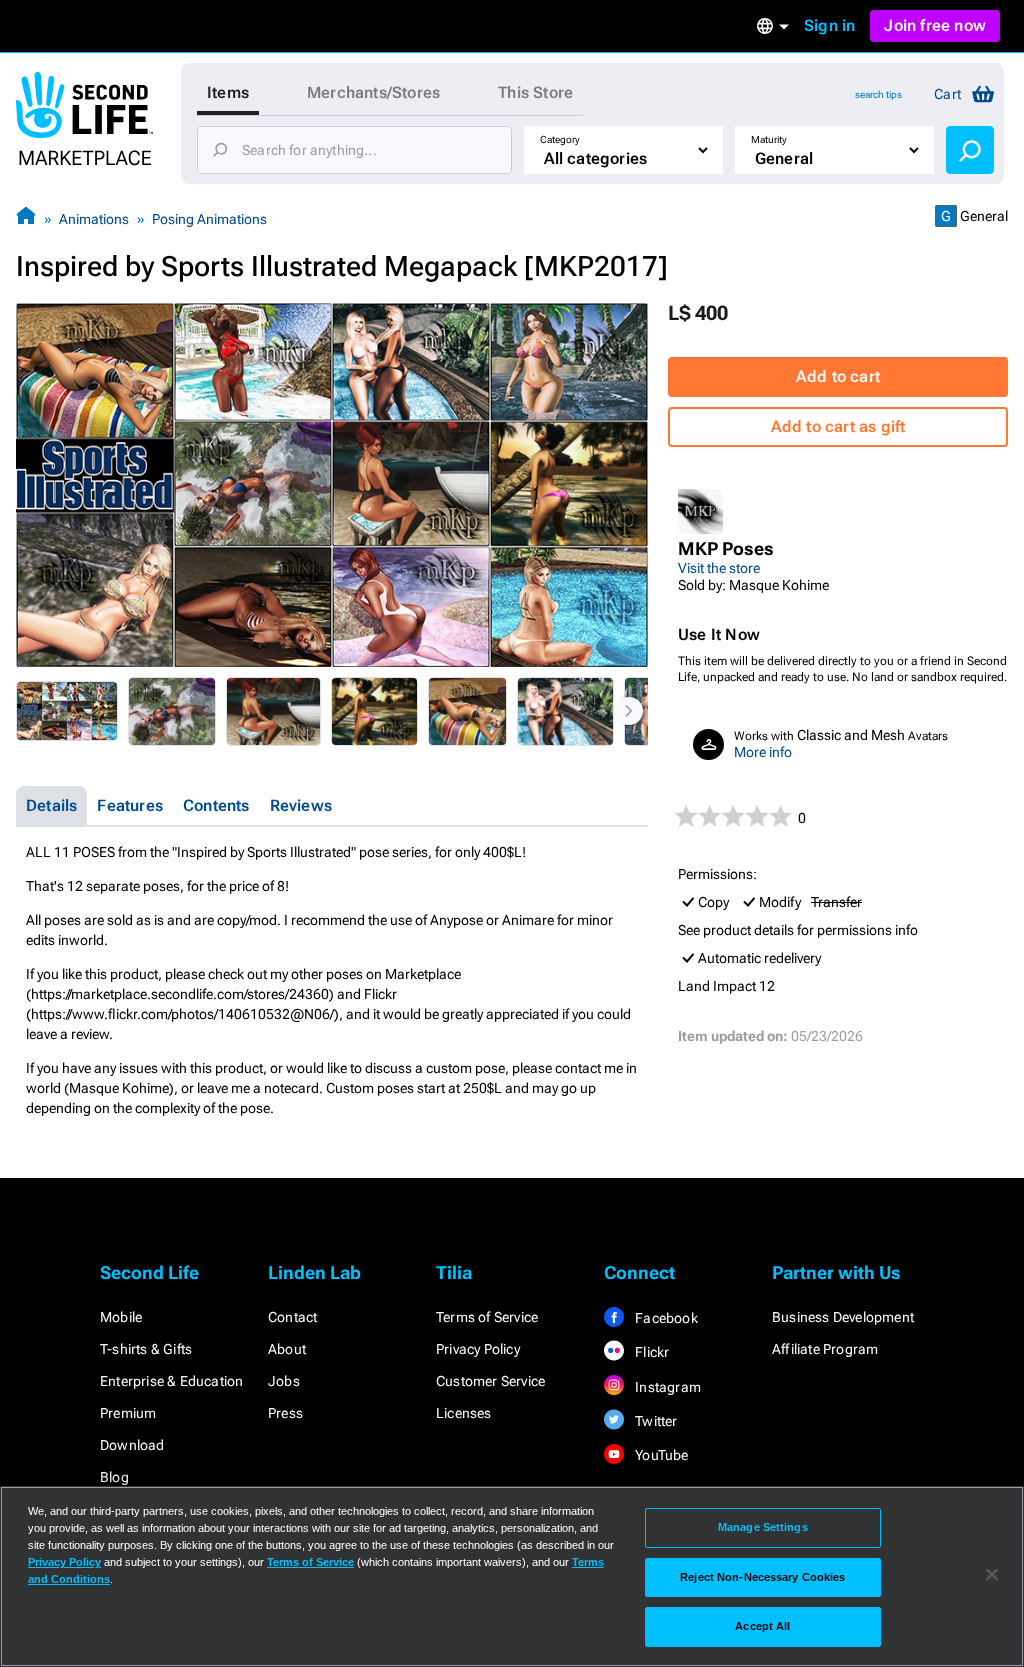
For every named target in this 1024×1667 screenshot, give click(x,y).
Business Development (843, 1317)
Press (285, 1413)
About (287, 1349)
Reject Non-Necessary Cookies (762, 1577)
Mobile (121, 1317)
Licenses (464, 1413)
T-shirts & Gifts (146, 1349)
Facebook (665, 1318)
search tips (878, 94)
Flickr (650, 1352)
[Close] (992, 1575)
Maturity (769, 139)
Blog (114, 1477)
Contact (292, 1317)
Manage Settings (763, 1527)
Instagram (666, 1387)
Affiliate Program (825, 1349)
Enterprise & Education (171, 1381)
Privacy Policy (478, 1349)
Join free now (935, 25)
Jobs (284, 1381)
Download (132, 1445)
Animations (94, 219)
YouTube (660, 1455)
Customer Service (490, 1381)
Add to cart (838, 376)
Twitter (655, 1421)
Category (560, 139)
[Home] (26, 218)
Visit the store (719, 568)
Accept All (762, 1626)
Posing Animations (209, 219)
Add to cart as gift (838, 426)
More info (763, 752)
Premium (128, 1413)
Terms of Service (487, 1317)
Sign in (829, 25)
